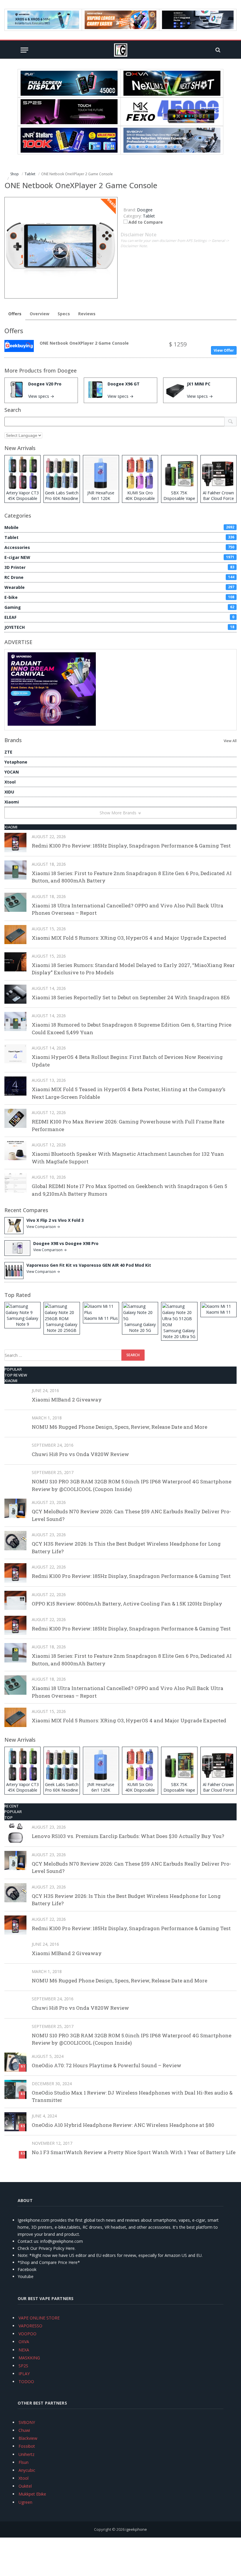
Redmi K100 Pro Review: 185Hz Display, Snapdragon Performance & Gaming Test (131, 846)
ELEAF (119, 617)
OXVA (24, 2342)
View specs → (41, 396)
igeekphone (136, 2529)
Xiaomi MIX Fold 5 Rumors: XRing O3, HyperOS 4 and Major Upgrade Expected (129, 938)
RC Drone (119, 577)
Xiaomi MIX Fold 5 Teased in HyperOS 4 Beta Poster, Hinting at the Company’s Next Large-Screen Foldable (129, 1093)
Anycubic (27, 2470)
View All (230, 741)
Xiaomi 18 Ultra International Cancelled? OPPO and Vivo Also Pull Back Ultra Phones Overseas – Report (128, 909)
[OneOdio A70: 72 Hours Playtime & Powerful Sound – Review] (15, 2062)
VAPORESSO (30, 2326)
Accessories (119, 547)
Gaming (119, 607)
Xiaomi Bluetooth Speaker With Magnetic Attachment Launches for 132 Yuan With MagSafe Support (128, 1158)
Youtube (26, 2276)
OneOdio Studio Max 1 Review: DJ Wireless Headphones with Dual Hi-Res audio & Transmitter (132, 2096)
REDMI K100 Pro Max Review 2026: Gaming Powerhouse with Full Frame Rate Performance (128, 1125)
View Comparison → (43, 1227)
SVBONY (27, 2422)
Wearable (119, 587)
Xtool (10, 782)
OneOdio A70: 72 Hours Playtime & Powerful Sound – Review (107, 2065)
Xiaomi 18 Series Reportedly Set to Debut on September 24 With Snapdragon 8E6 (131, 997)
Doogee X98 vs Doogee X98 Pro (66, 1243)
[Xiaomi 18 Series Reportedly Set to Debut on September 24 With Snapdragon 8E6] (15, 994)
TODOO (26, 2382)
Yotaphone (16, 762)
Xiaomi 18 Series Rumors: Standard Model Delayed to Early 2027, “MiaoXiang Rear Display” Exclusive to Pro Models (133, 969)
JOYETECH (119, 627)
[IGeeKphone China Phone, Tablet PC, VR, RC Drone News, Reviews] (120, 50)
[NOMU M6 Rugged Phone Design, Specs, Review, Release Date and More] (15, 1424)
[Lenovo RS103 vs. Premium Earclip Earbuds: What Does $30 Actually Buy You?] (15, 1833)
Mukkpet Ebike (32, 2494)
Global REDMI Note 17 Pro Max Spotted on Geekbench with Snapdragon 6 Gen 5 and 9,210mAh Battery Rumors (129, 1190)
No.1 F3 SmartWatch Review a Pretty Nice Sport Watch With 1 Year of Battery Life (134, 2152)
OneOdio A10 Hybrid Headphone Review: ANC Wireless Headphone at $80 (123, 2125)
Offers (15, 314)
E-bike (119, 597)
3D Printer (119, 567)
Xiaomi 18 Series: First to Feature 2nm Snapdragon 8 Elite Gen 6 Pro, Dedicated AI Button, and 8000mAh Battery (132, 877)
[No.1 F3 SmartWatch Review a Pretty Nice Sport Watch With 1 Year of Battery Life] (15, 2149)
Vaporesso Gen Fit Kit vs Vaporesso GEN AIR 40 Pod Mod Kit (89, 1265)
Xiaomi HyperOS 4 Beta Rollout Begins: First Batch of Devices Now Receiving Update (127, 1061)
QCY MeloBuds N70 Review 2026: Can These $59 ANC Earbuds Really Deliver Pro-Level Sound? (131, 1515)
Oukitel (25, 2486)
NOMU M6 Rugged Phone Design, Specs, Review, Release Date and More (119, 1427)
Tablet (149, 216)
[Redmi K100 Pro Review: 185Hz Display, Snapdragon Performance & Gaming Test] (15, 842)
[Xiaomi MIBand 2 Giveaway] (15, 1396)
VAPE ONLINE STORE (39, 2318)
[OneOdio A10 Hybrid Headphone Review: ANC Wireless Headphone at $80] (15, 2122)
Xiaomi (12, 802)
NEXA (24, 2350)
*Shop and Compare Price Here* (49, 2262)
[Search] (217, 50)
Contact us (28, 2241)
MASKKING (29, 2358)
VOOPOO (27, 2334)
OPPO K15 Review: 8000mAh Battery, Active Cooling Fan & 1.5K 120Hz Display (127, 1604)
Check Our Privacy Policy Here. (47, 2248)
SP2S (23, 2366)
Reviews (87, 314)
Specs (64, 314)
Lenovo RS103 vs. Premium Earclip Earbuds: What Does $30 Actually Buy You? (128, 1836)
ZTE (8, 752)
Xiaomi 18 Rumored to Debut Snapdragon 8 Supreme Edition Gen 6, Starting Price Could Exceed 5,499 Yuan (132, 1028)
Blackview (28, 2438)
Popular (13, 1369)
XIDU (9, 792)
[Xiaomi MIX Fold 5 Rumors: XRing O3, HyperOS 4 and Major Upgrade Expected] (15, 935)
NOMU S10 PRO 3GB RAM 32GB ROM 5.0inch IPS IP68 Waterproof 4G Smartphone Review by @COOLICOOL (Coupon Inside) (132, 1485)
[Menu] (24, 50)
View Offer (224, 350)
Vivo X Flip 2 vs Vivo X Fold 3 (55, 1220)
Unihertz (26, 2454)
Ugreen (25, 2502)
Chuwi (24, 2430)
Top (9, 1817)
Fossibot (27, 2446)
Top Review (16, 1375)
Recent (12, 1806)
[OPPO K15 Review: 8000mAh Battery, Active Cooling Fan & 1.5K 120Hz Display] (15, 1600)
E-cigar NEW (119, 557)
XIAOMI (11, 827)
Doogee (67, 370)
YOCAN (12, 772)
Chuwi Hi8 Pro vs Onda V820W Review (80, 1454)
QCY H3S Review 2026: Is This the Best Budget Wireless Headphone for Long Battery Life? (126, 1548)
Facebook (27, 2269)
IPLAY (24, 2374)
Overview (40, 314)
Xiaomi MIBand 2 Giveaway (67, 1400)
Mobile (119, 527)
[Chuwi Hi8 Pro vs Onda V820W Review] (15, 1451)
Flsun (24, 2462)
